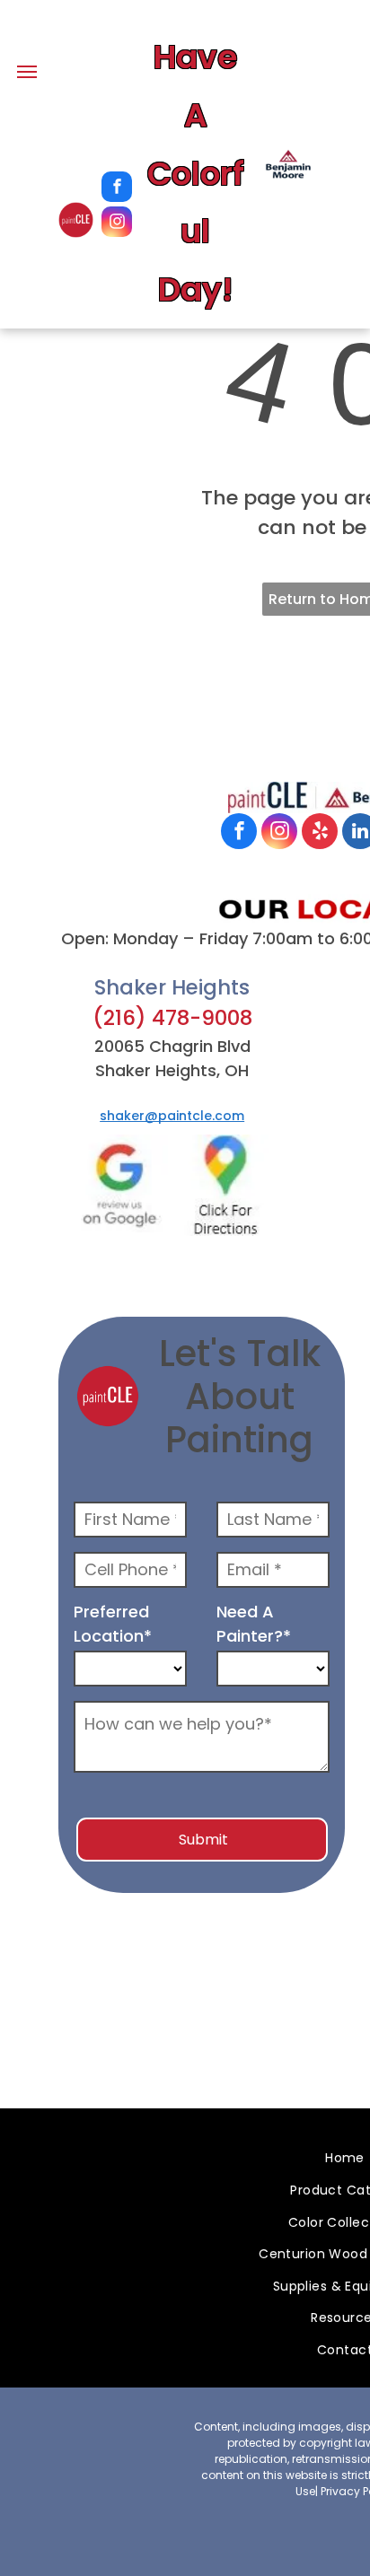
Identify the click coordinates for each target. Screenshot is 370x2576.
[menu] (27, 72)
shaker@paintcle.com (172, 1116)
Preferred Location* (113, 1624)
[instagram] (117, 224)
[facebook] (117, 189)
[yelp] (320, 833)
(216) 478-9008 (172, 1018)
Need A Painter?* (254, 1624)
